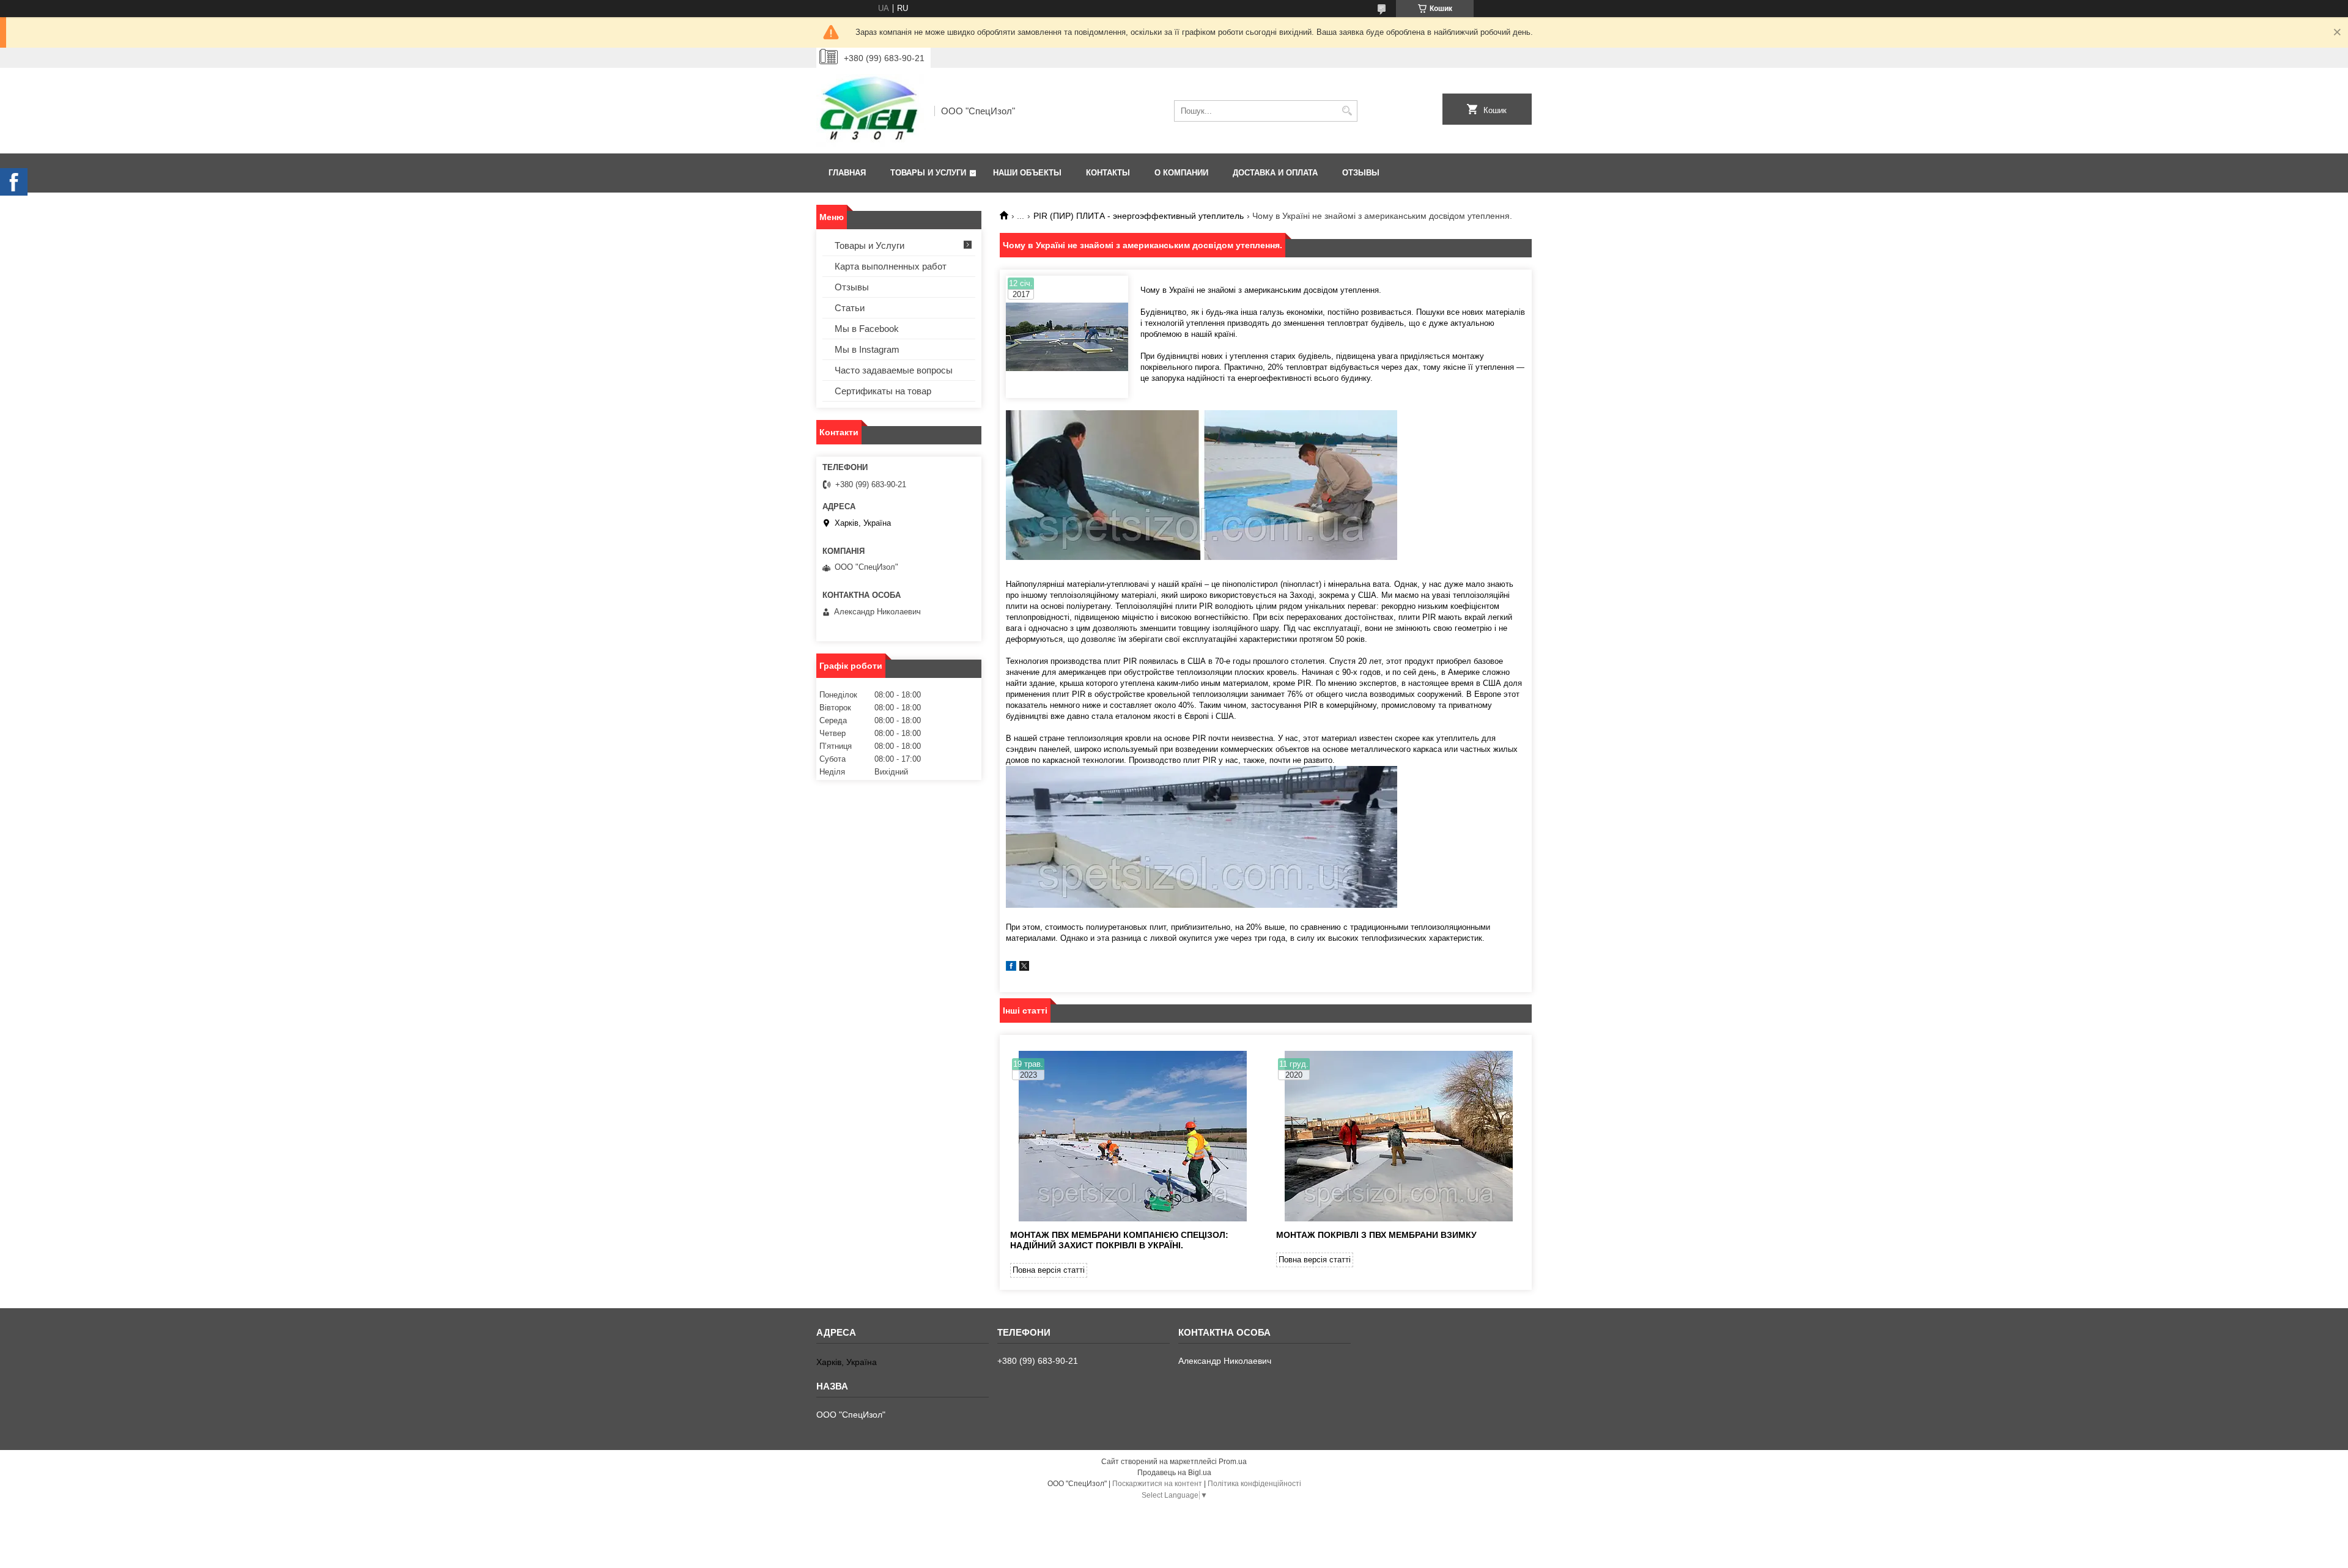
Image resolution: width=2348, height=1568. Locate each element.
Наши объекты (1027, 173)
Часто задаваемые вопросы (894, 370)
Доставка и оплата (1275, 173)
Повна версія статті (1049, 1270)
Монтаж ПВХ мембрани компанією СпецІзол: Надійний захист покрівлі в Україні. (1119, 1240)
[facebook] (1011, 968)
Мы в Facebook (867, 329)
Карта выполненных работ (891, 266)
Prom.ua (1233, 1462)
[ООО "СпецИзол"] (871, 111)
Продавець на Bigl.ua (1174, 1473)
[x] (1024, 968)
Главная (847, 173)
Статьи (850, 308)
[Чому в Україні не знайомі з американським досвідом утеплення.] (1067, 337)
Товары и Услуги (928, 173)
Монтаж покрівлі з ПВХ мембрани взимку (1376, 1235)
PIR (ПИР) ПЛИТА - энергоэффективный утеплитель (1139, 216)
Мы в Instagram (867, 349)
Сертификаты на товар (883, 391)
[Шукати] (1347, 111)
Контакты (1108, 173)
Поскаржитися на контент (1157, 1484)
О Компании (1181, 173)
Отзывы (1361, 173)
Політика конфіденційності (1254, 1484)
